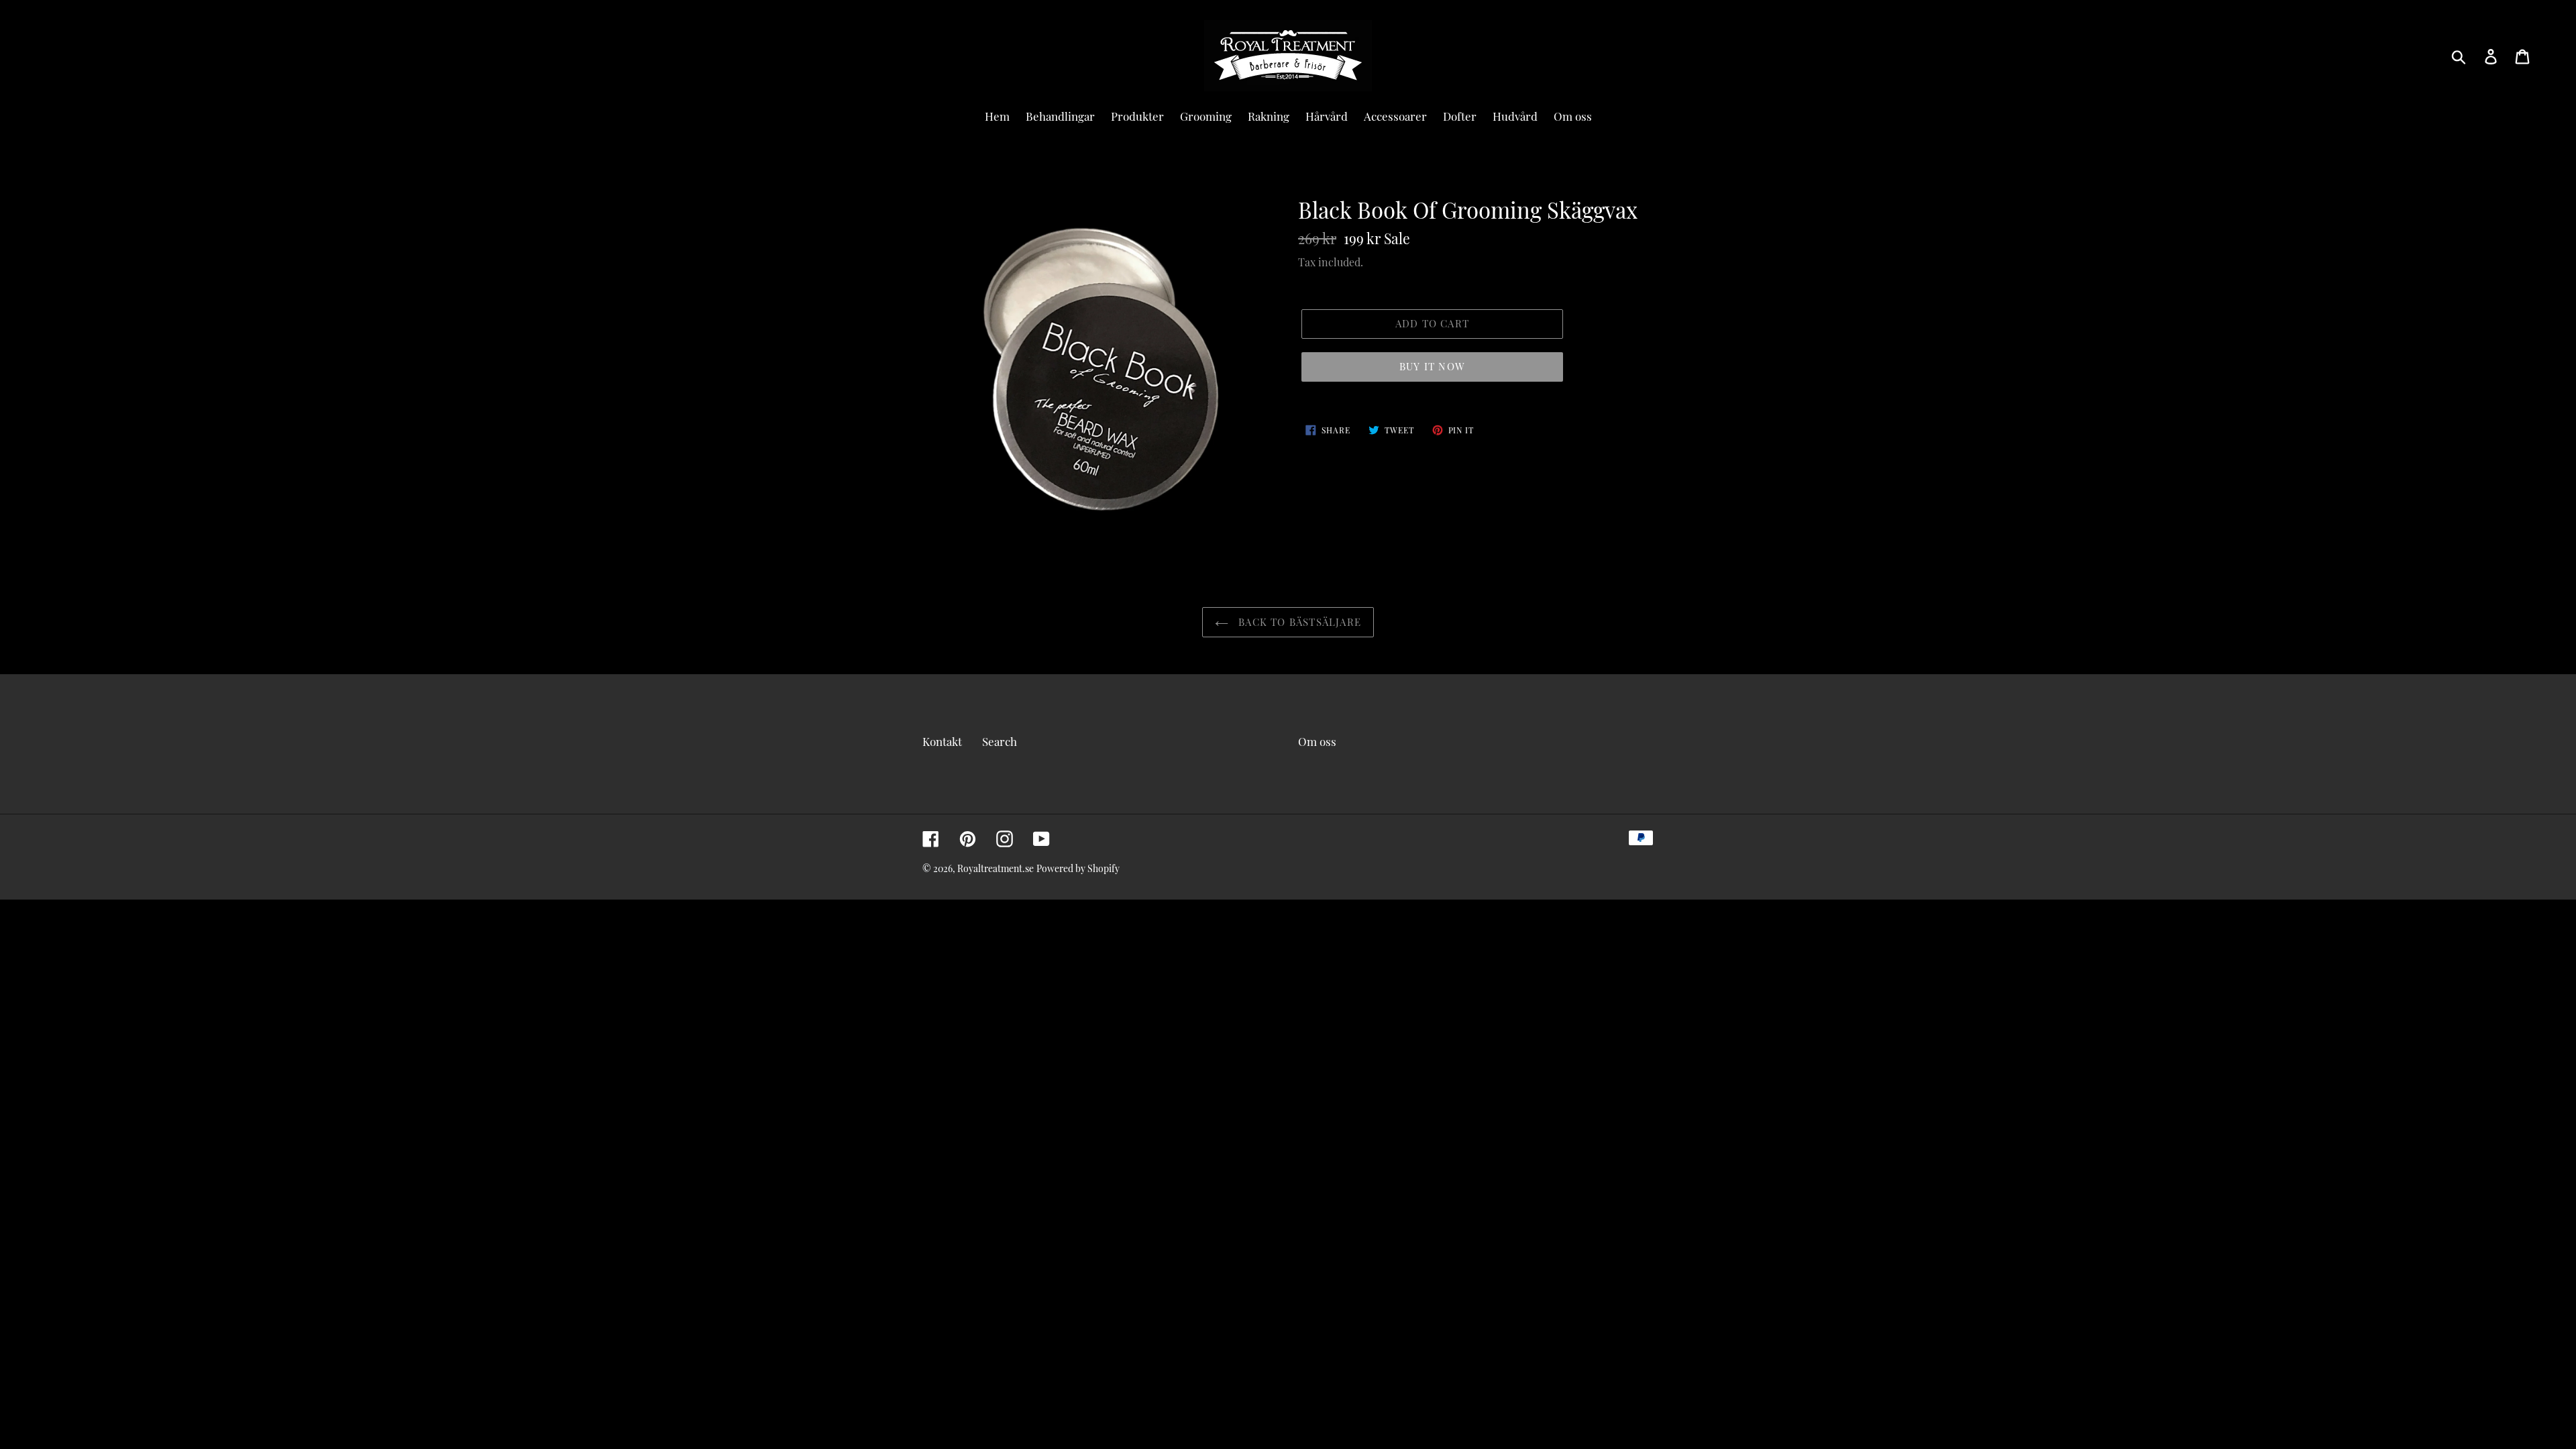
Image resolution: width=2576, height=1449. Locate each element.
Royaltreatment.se (996, 868)
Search (1000, 741)
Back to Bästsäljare (1298, 622)
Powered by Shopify (1078, 868)
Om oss (1317, 741)
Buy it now (1432, 366)
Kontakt (942, 741)
